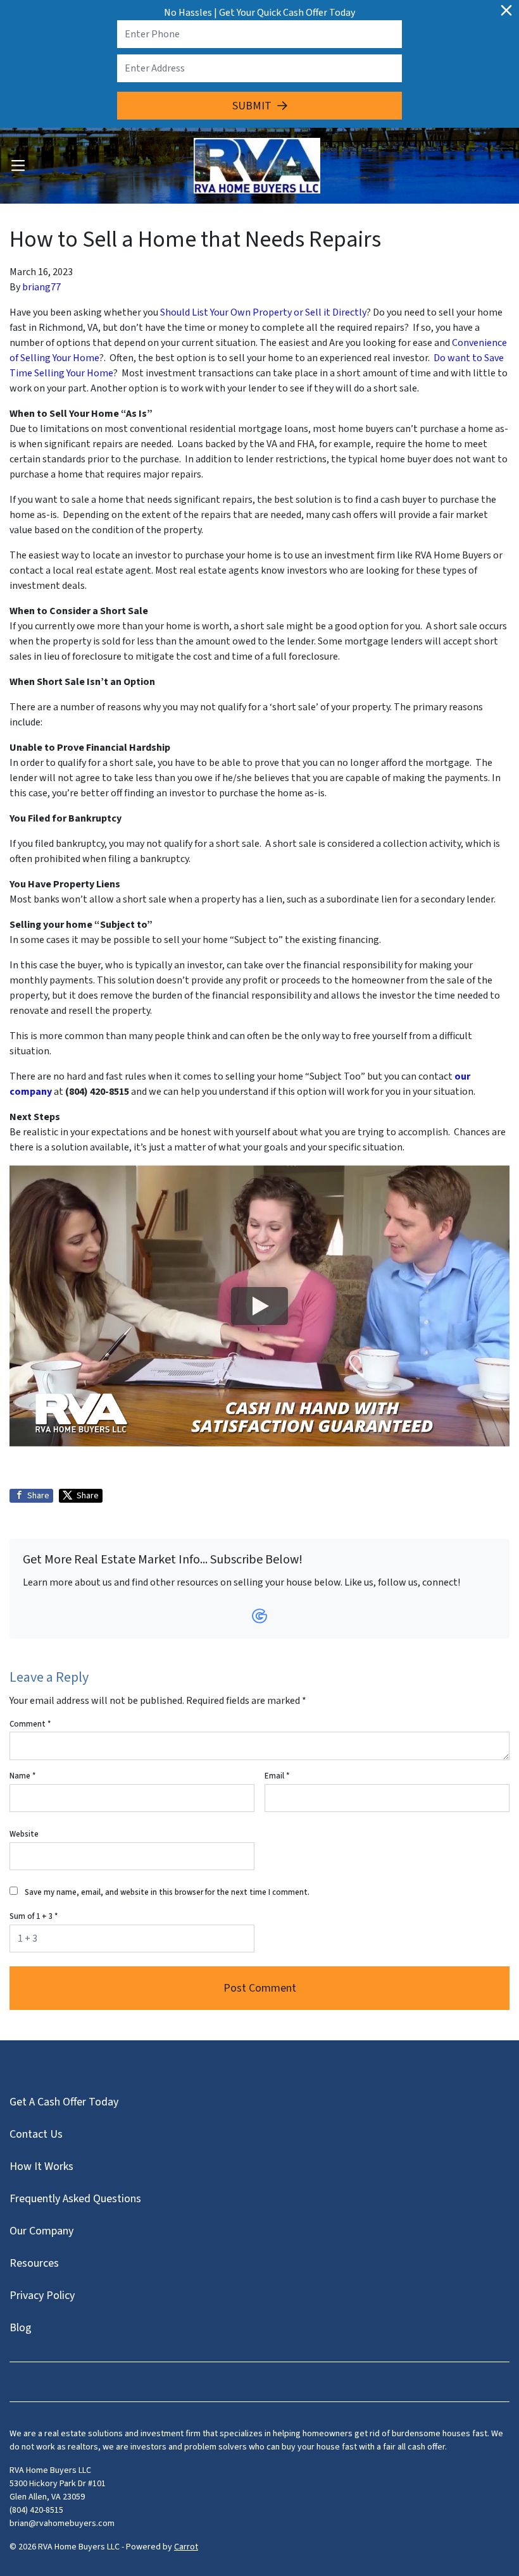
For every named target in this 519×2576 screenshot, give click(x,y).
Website (24, 1834)
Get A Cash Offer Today (64, 2102)
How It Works (41, 2166)
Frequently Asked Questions (75, 2199)
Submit (252, 106)
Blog (21, 2328)
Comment (30, 1724)
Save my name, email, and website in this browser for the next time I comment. (167, 1892)
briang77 (41, 287)
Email (277, 1776)
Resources (34, 2263)
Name (22, 1776)
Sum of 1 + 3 (34, 1916)
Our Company (41, 2231)
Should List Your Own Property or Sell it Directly (263, 312)
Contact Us (36, 2134)
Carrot (186, 2547)
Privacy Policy (42, 2296)
